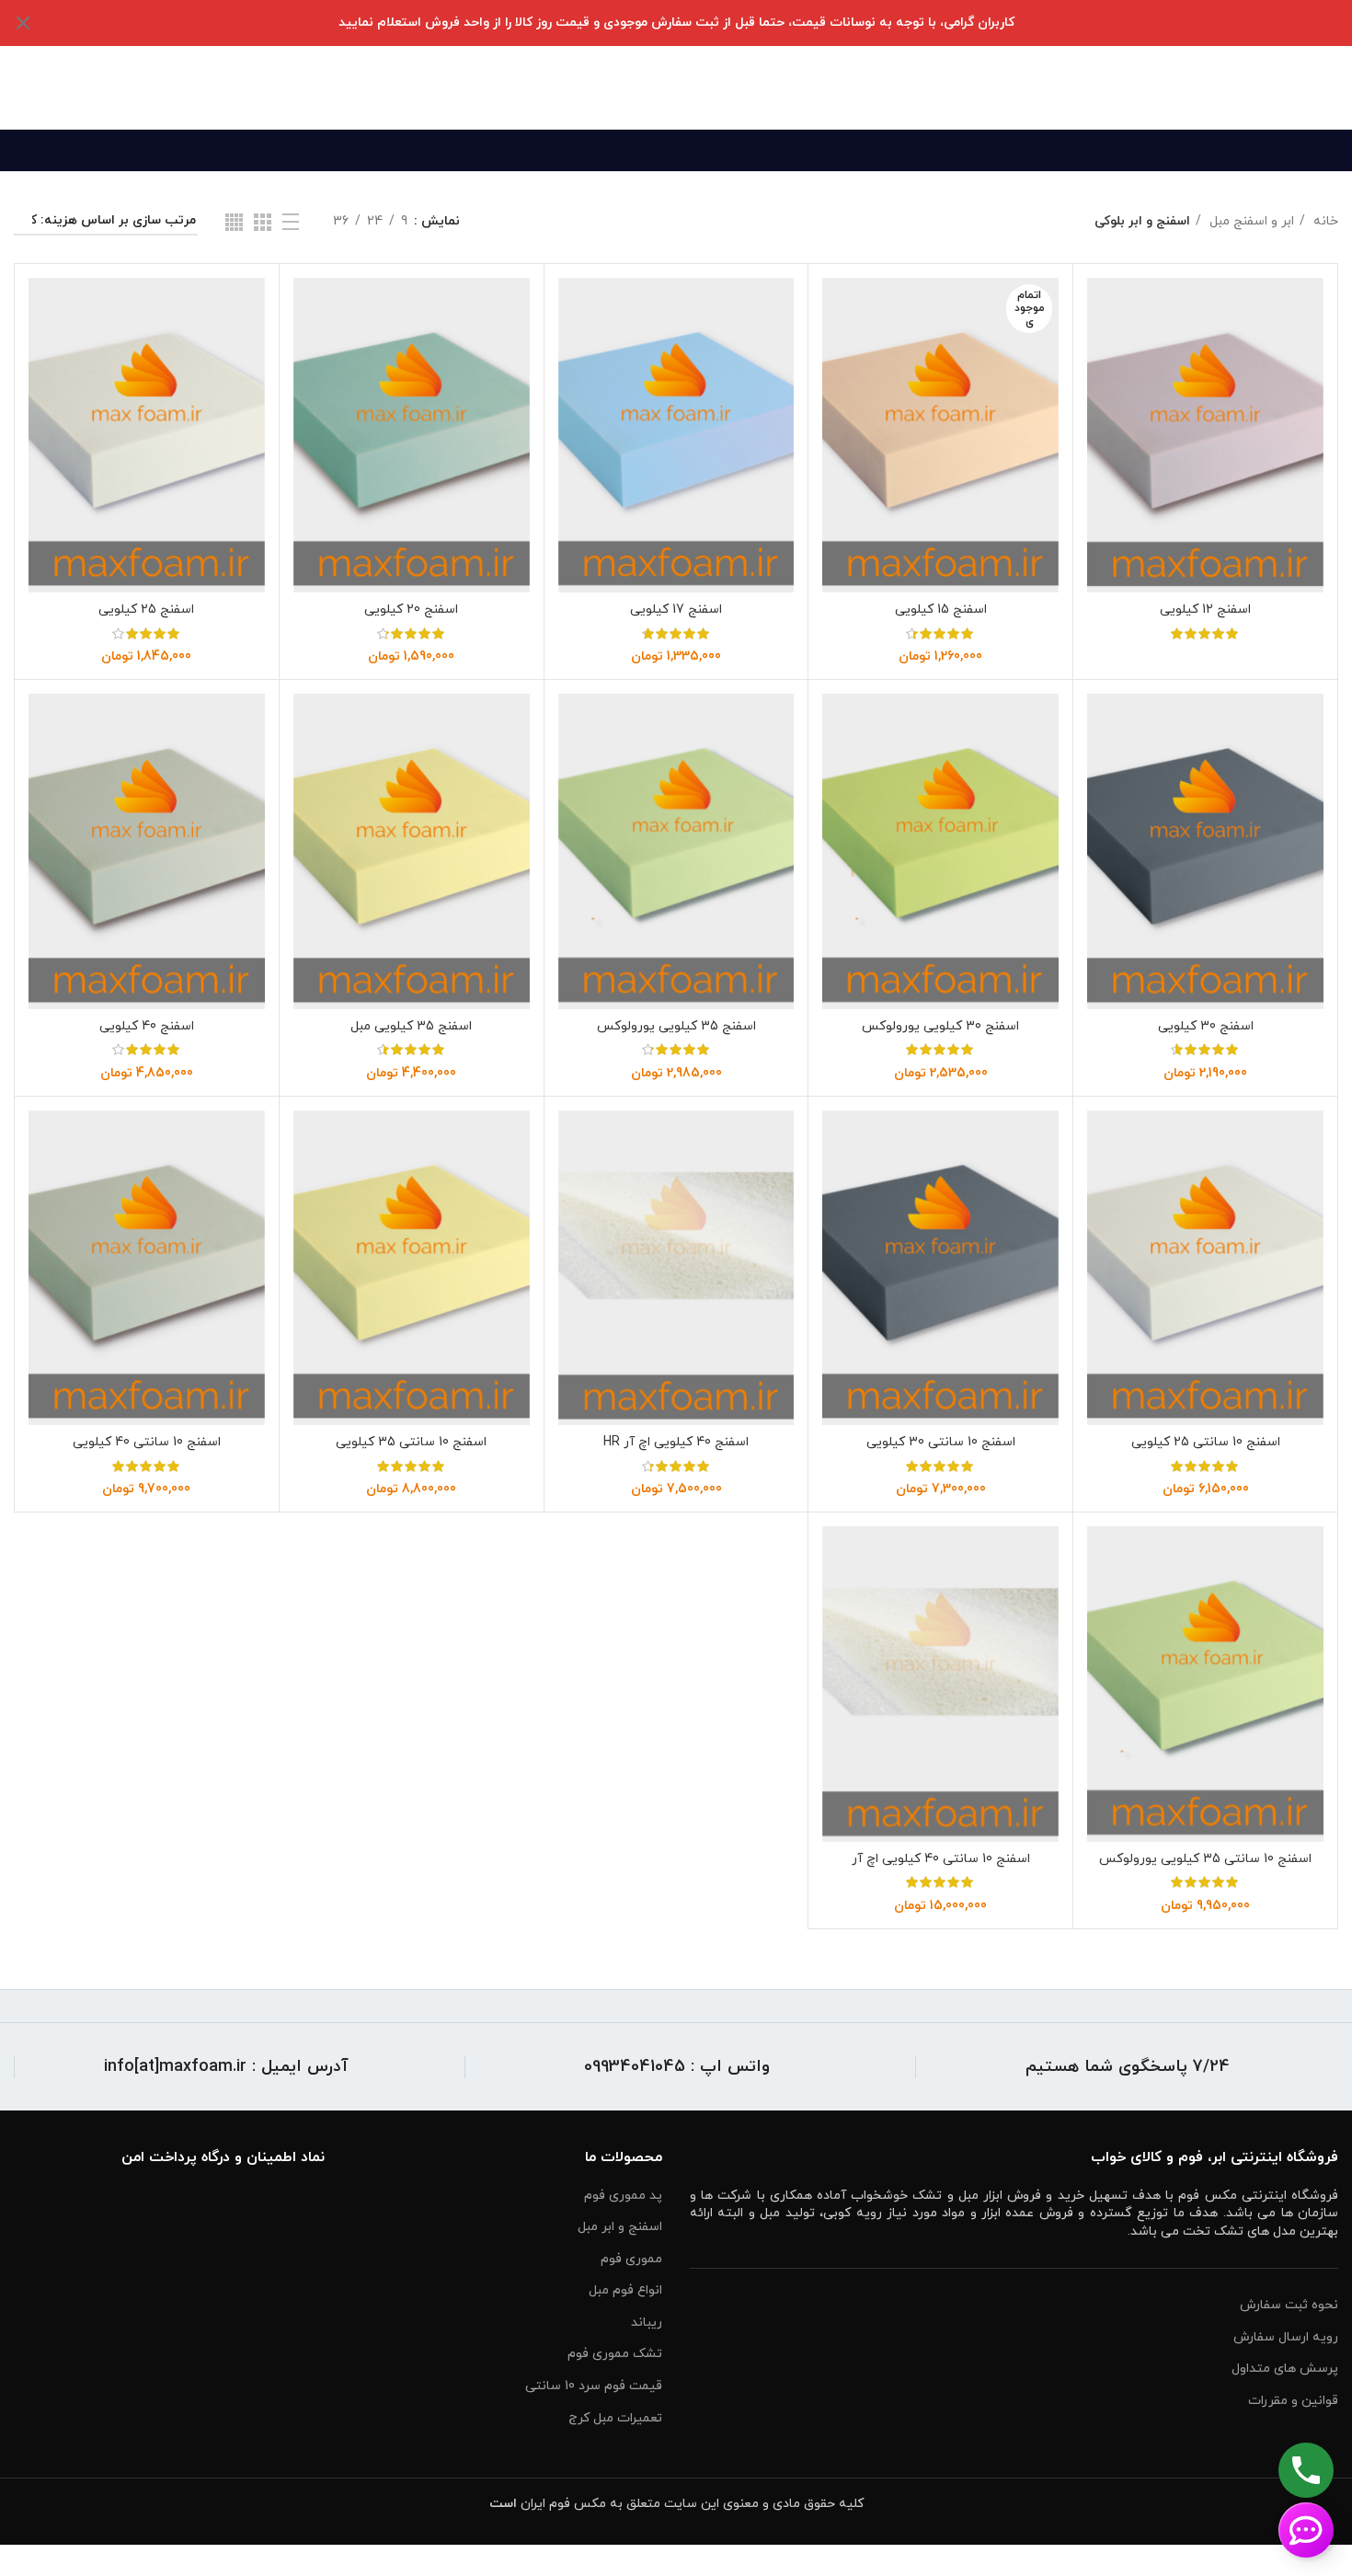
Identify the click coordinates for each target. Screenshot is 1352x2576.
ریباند (647, 2323)
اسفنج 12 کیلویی (1205, 609)
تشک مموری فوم (615, 2354)
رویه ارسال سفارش (1286, 2337)
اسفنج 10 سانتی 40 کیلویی (147, 1442)
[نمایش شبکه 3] (263, 222)
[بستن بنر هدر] (23, 23)
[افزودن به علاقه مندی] (1101, 391)
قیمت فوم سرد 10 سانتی (594, 2386)
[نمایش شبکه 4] (234, 222)
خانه (1324, 221)
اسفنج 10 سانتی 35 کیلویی (411, 1442)
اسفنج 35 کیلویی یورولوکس (676, 1026)
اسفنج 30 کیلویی (1206, 1026)
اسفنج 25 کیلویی (146, 609)
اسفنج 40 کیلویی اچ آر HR (676, 1442)
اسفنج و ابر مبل (620, 2227)
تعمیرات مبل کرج (615, 2418)
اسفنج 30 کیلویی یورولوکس (940, 1026)
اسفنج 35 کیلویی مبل (411, 1026)
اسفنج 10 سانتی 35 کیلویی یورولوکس (1205, 1859)
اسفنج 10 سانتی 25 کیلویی (1206, 1442)
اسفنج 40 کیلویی (147, 1026)
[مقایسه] (1101, 308)
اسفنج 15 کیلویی (941, 609)
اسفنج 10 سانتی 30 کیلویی (941, 1442)
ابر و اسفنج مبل (1250, 221)
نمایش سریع (1101, 349)
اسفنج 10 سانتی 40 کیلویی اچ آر (941, 1859)
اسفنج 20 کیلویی (411, 609)
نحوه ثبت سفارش (1289, 2305)
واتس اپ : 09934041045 (677, 2067)
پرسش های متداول (1285, 2369)
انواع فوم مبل (625, 2290)
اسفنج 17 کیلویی (676, 609)
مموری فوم (631, 2259)
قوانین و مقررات (1293, 2401)
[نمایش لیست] (291, 222)
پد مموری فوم (623, 2196)
